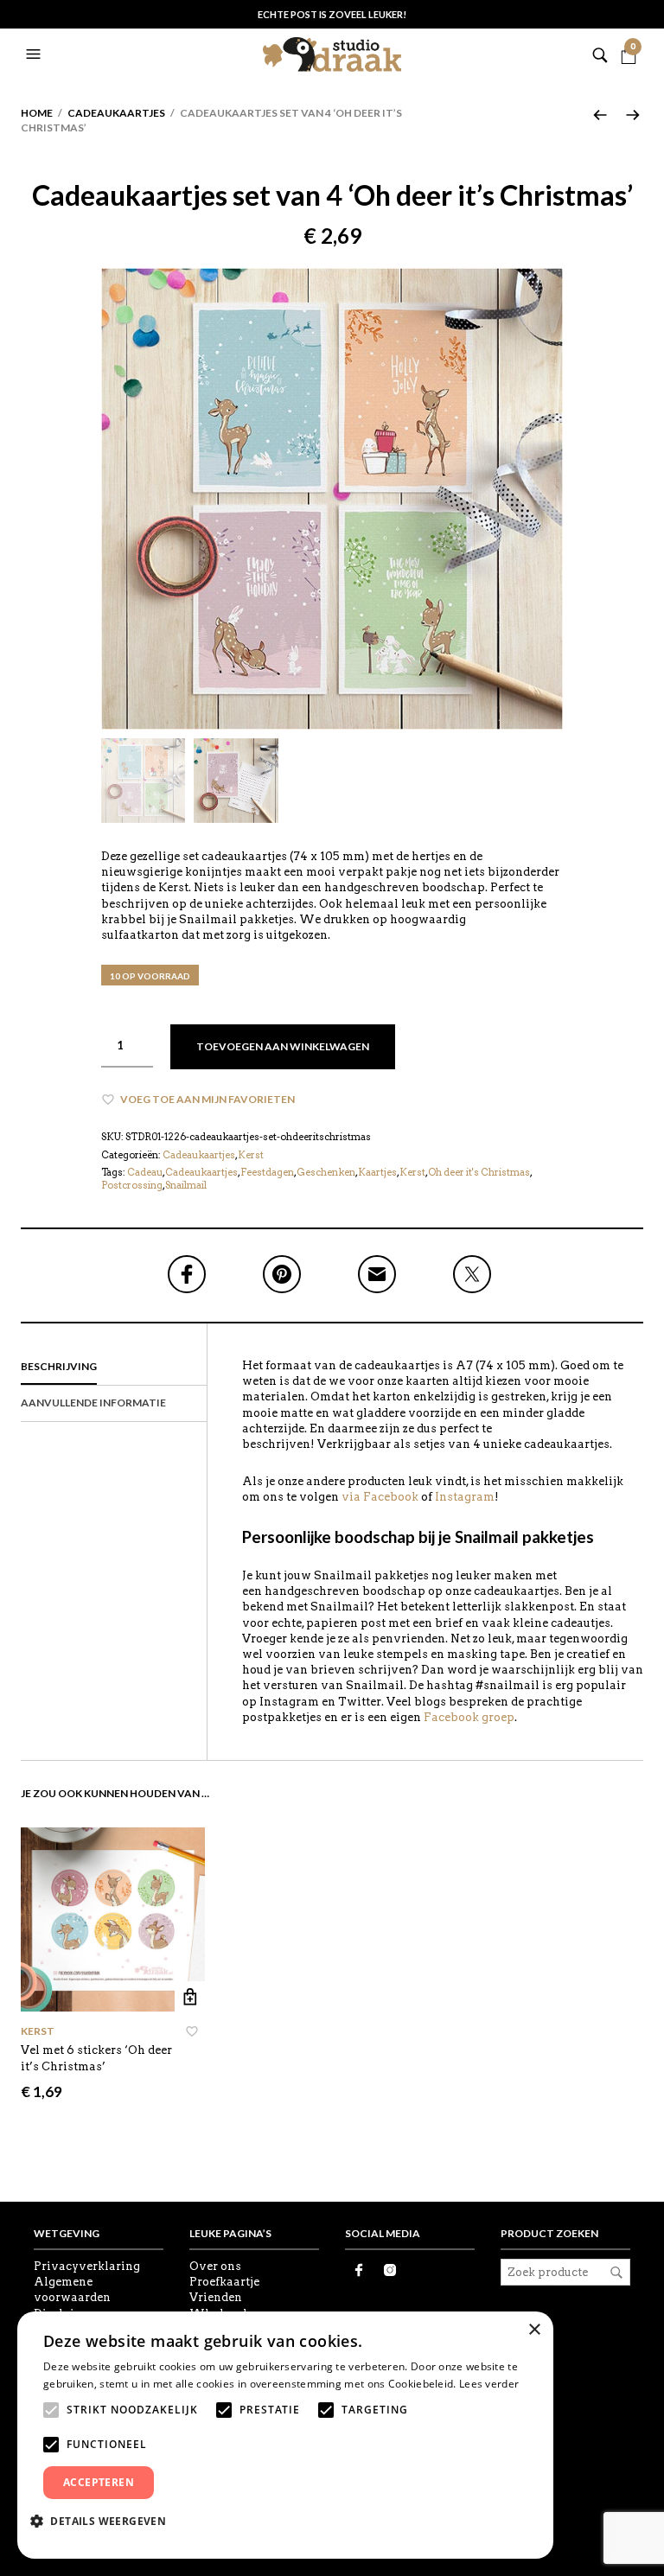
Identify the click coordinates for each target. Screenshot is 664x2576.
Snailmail (186, 1185)
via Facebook (380, 1497)
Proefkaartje (224, 2282)
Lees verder (489, 2384)
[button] (35, 54)
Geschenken (326, 1172)
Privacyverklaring (87, 2266)
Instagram (465, 1497)
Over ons (215, 2266)
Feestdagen (267, 1172)
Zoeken (616, 2273)
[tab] (114, 1368)
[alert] (285, 2435)
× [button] (534, 2330)
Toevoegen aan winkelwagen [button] (190, 1996)
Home (37, 113)
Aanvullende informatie (93, 1403)
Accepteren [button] (99, 2482)
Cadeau (145, 1172)
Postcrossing (132, 1185)
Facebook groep (469, 1717)
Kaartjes (377, 1172)
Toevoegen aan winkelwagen (283, 1046)
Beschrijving (59, 1366)
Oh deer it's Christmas (479, 1172)
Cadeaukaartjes (116, 113)
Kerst (251, 1155)
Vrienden (216, 2297)
